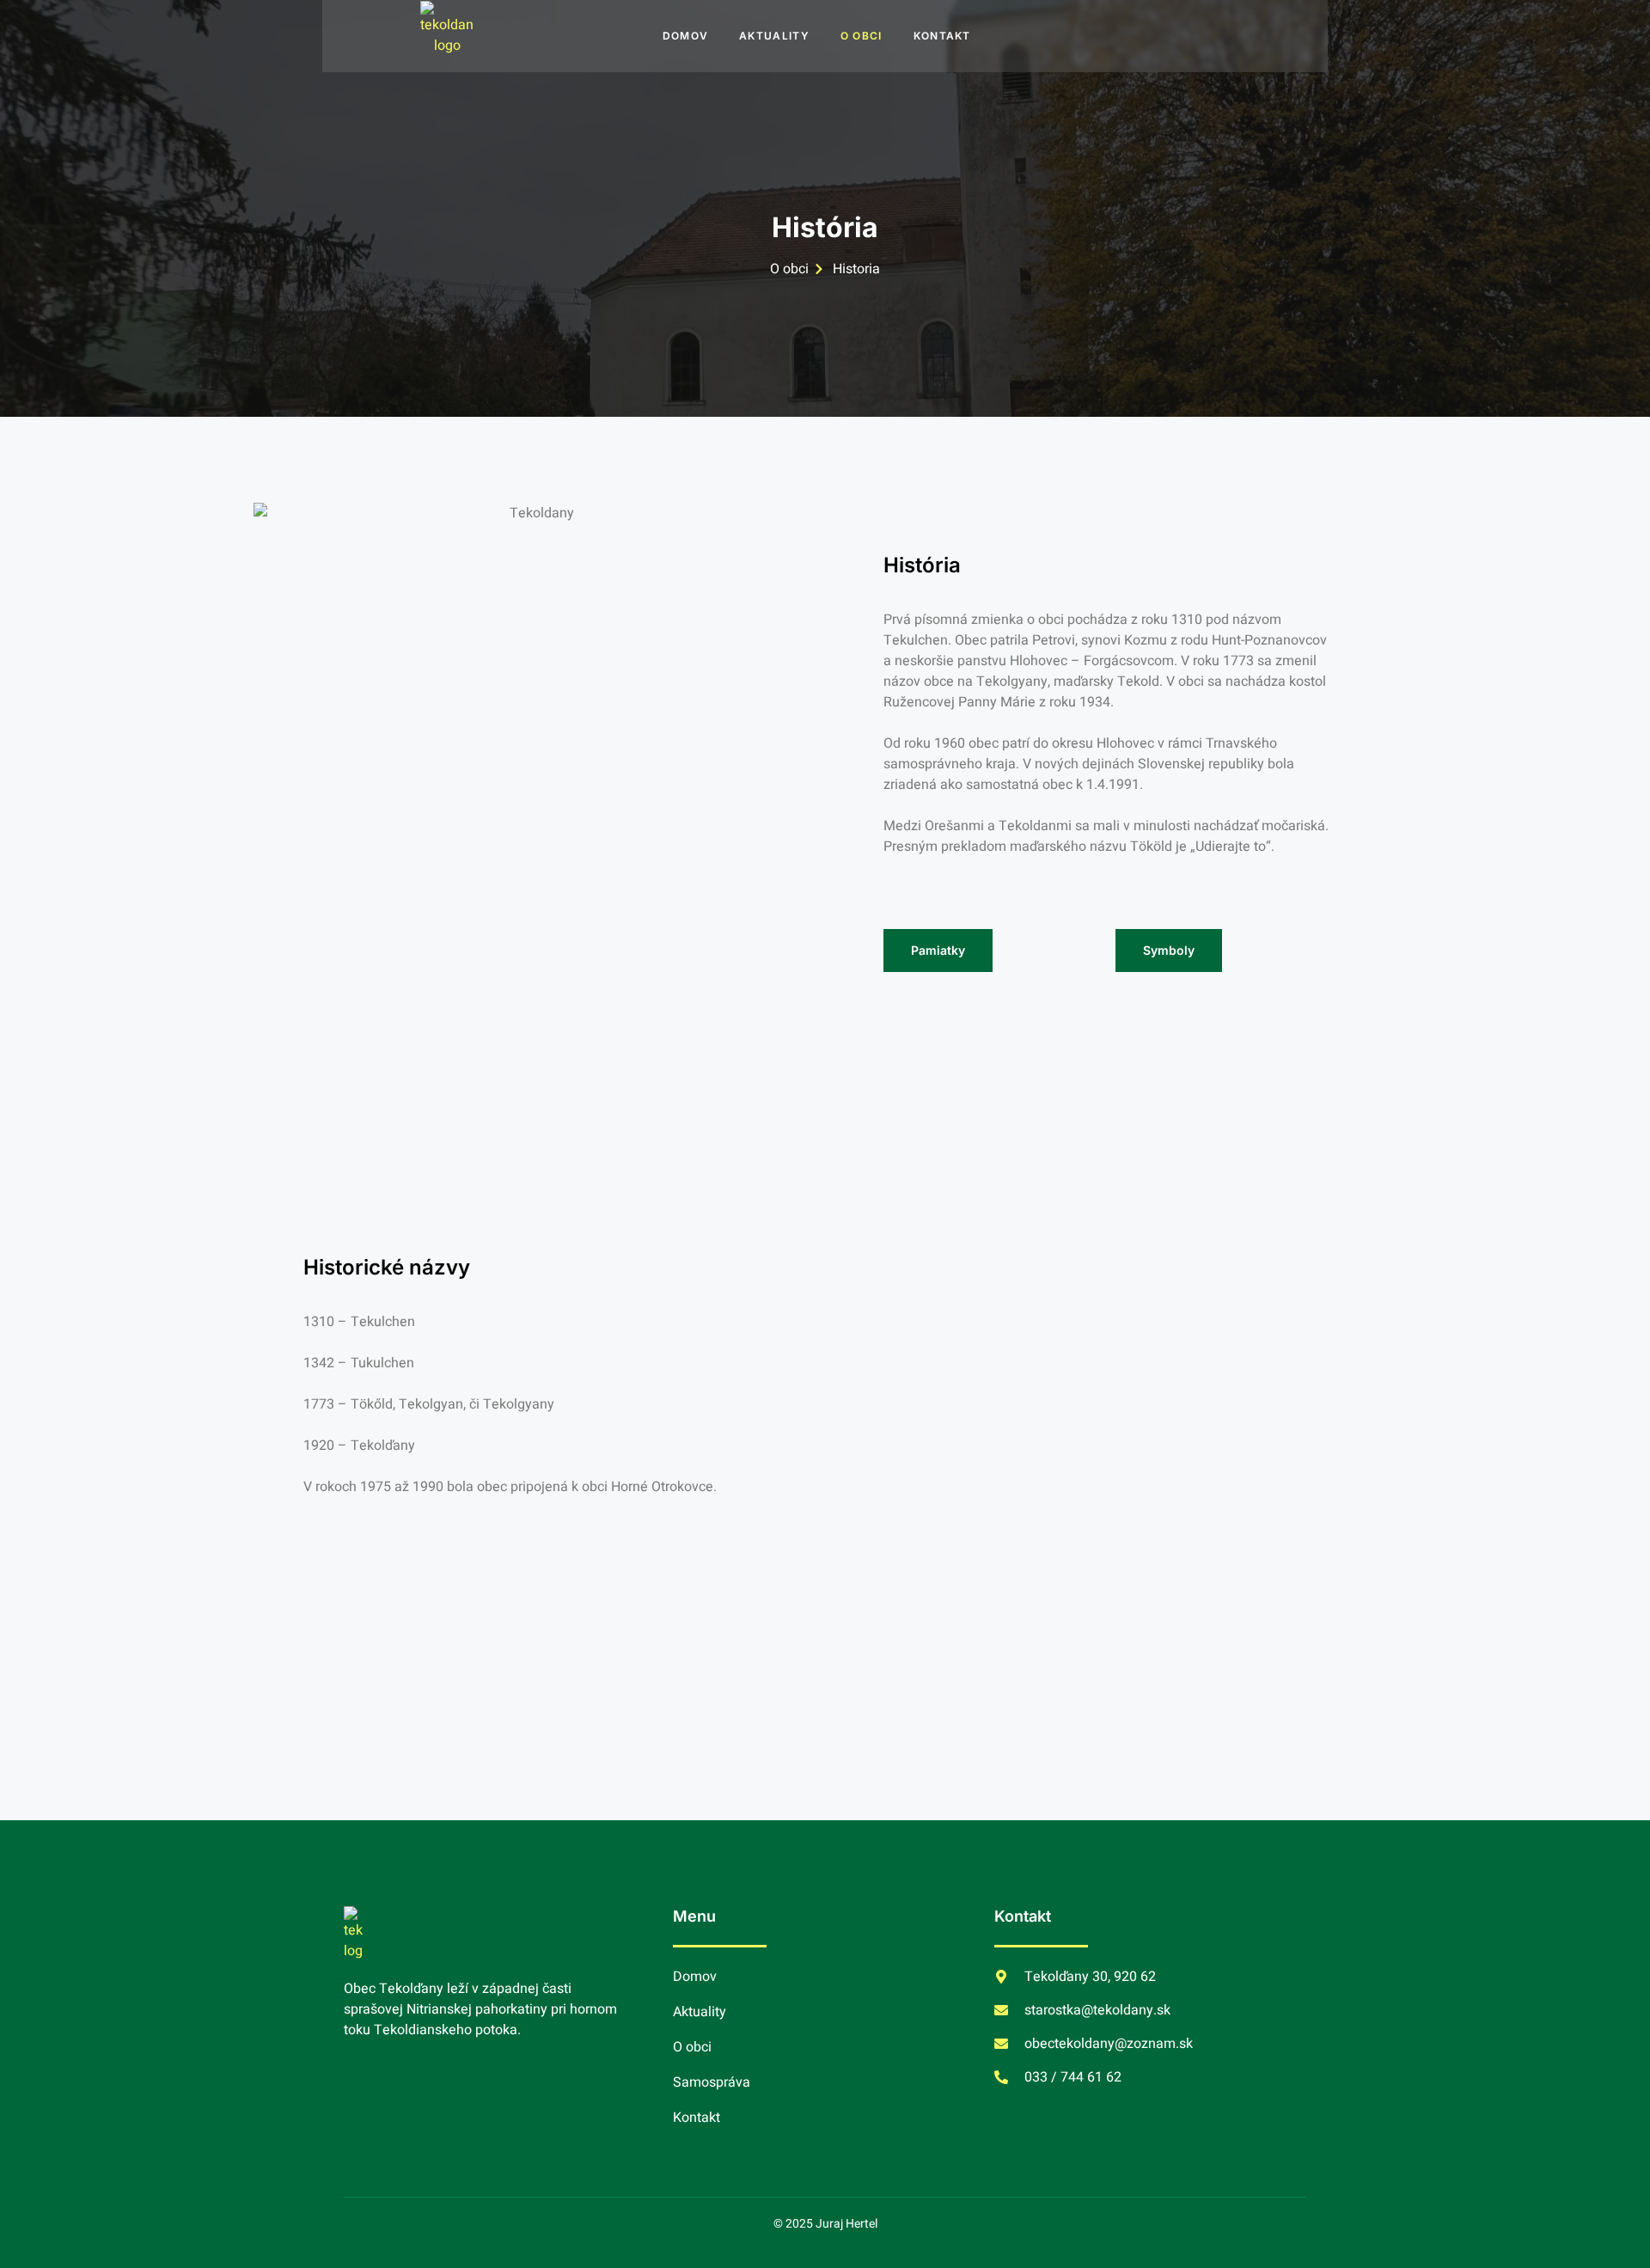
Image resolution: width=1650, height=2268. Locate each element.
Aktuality (774, 36)
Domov (686, 36)
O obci (862, 36)
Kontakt (942, 36)
